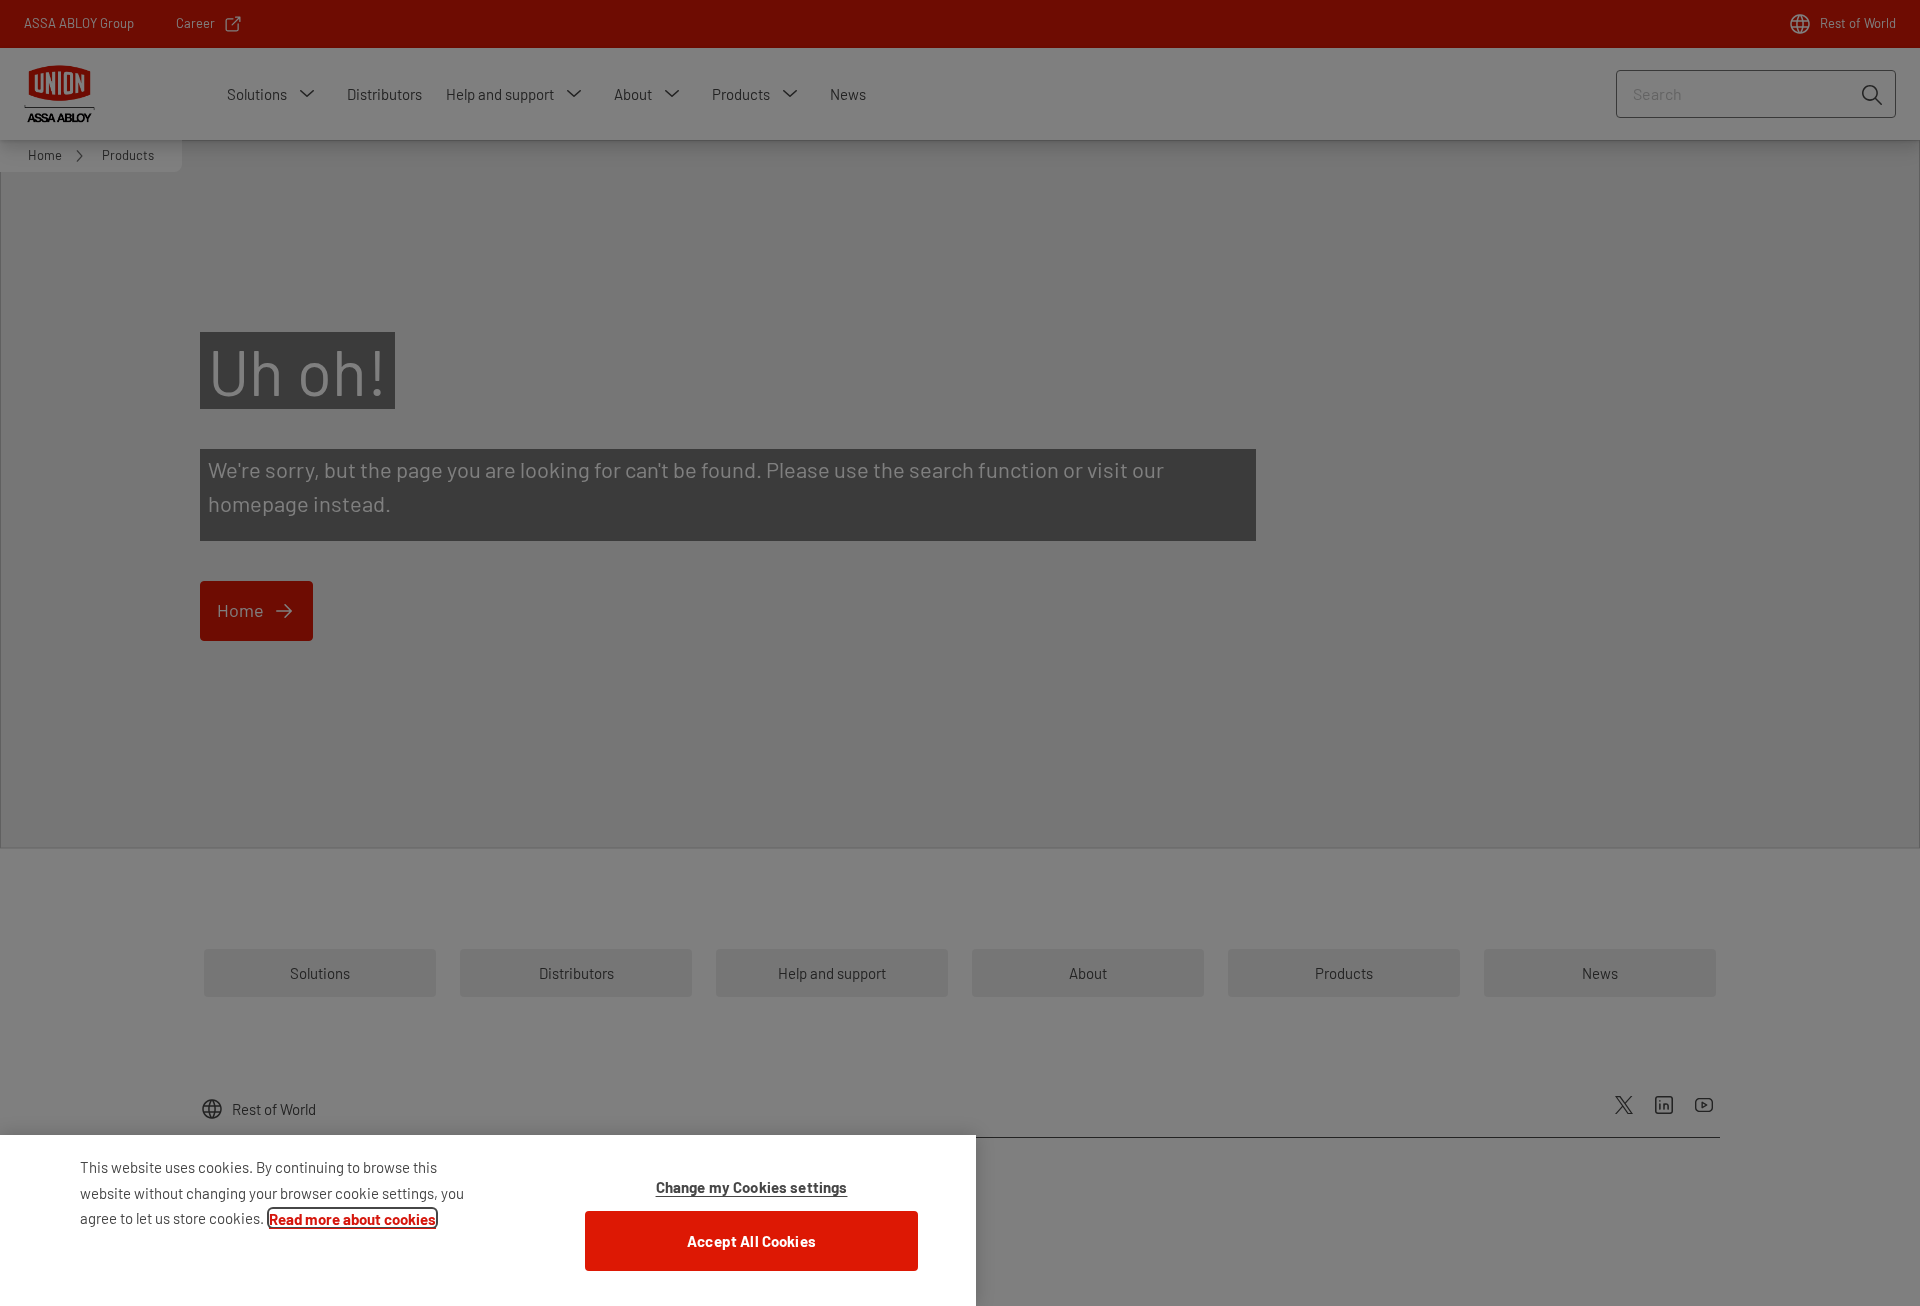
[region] (488, 1220)
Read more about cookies (352, 1219)
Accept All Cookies (751, 1241)
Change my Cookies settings (752, 1187)
